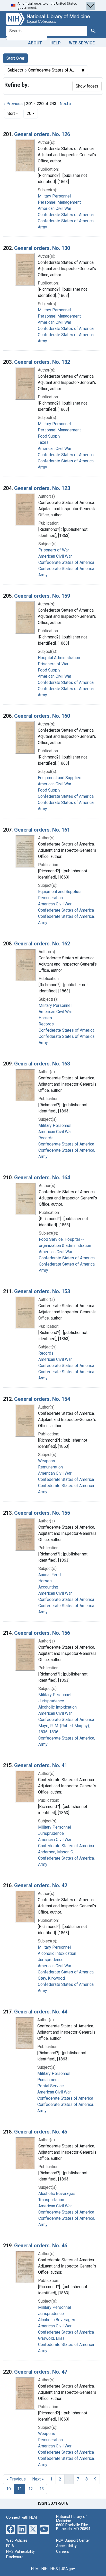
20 (32, 113)
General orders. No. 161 (42, 830)
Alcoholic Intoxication (58, 1707)
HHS (54, 2569)
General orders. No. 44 (41, 2012)
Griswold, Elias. (52, 2338)
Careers (63, 2552)
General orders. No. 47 (41, 2372)
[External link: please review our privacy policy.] (11, 2529)
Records (46, 1024)
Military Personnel (54, 196)
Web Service (82, 43)
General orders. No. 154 (42, 1399)
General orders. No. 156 (42, 1633)
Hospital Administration (59, 658)
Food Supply (49, 436)
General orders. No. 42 (41, 1885)
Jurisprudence (51, 1701)
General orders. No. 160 (42, 716)
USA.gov (68, 2569)
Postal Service (51, 2086)
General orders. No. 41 (41, 1765)
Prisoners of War (54, 550)
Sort (11, 113)
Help (56, 43)
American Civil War (55, 208)
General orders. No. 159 (42, 596)
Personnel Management (59, 202)
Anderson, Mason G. (56, 1852)
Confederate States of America (66, 215)
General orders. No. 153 (42, 1291)
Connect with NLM (21, 2518)
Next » (65, 104)
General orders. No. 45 (41, 2132)
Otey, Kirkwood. (52, 1978)
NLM (35, 2569)
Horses (45, 1018)
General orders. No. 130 (42, 248)
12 (31, 2489)
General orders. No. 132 (42, 362)
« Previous (13, 104)
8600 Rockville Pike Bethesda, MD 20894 (73, 2527)
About (35, 43)
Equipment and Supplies (60, 778)
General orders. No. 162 (42, 944)
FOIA (10, 2546)
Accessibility (66, 2546)
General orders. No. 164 (42, 1178)
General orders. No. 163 (42, 1064)
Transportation (51, 2200)
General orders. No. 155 (42, 1513)
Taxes (43, 442)
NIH (45, 2569)
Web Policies (17, 2541)
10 (8, 2489)
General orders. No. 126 (42, 134)
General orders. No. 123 (42, 488)
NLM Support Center (73, 2541)
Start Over (15, 58)
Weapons (47, 1461)
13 (42, 2489)
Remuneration (50, 898)
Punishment (48, 2080)
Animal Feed (50, 1575)
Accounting (48, 1587)
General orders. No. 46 (41, 2246)
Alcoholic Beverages (57, 2194)
